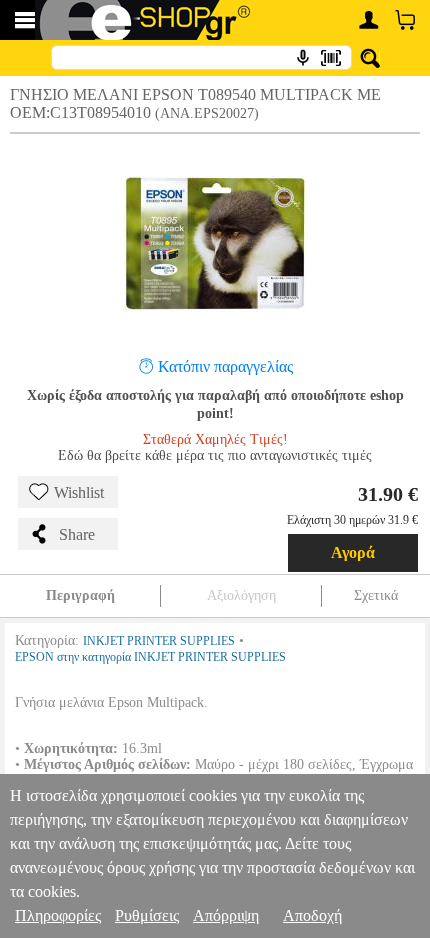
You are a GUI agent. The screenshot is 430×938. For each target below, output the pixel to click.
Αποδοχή (312, 915)
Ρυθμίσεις (147, 915)
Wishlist (79, 492)
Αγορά (353, 552)
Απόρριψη (226, 915)
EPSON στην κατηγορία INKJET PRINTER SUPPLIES (150, 657)
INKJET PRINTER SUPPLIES (159, 641)
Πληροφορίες (58, 915)
